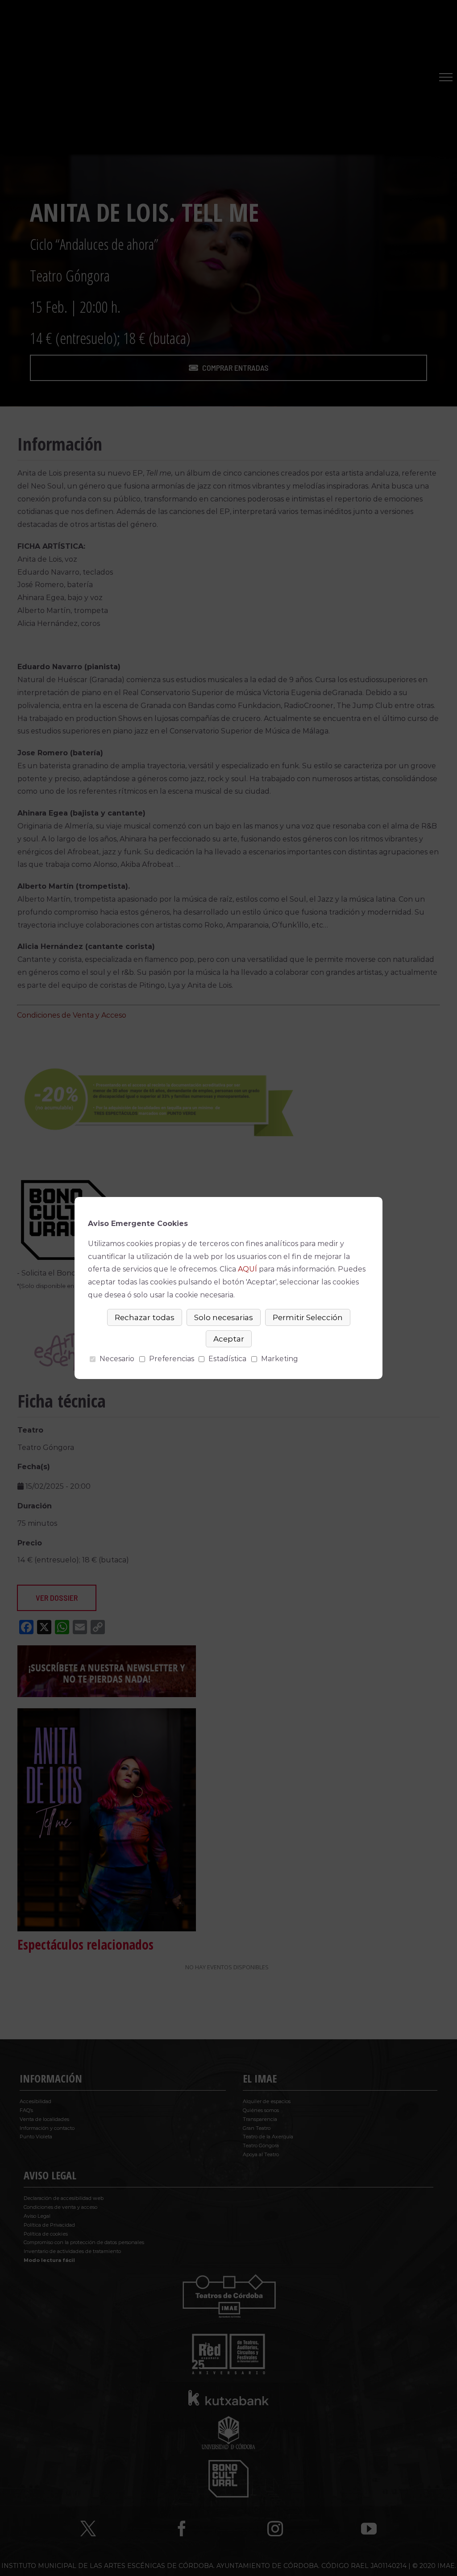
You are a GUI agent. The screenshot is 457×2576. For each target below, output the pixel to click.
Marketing (280, 1359)
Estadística (227, 1359)
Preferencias (172, 1359)
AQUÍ (247, 1269)
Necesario (117, 1359)
